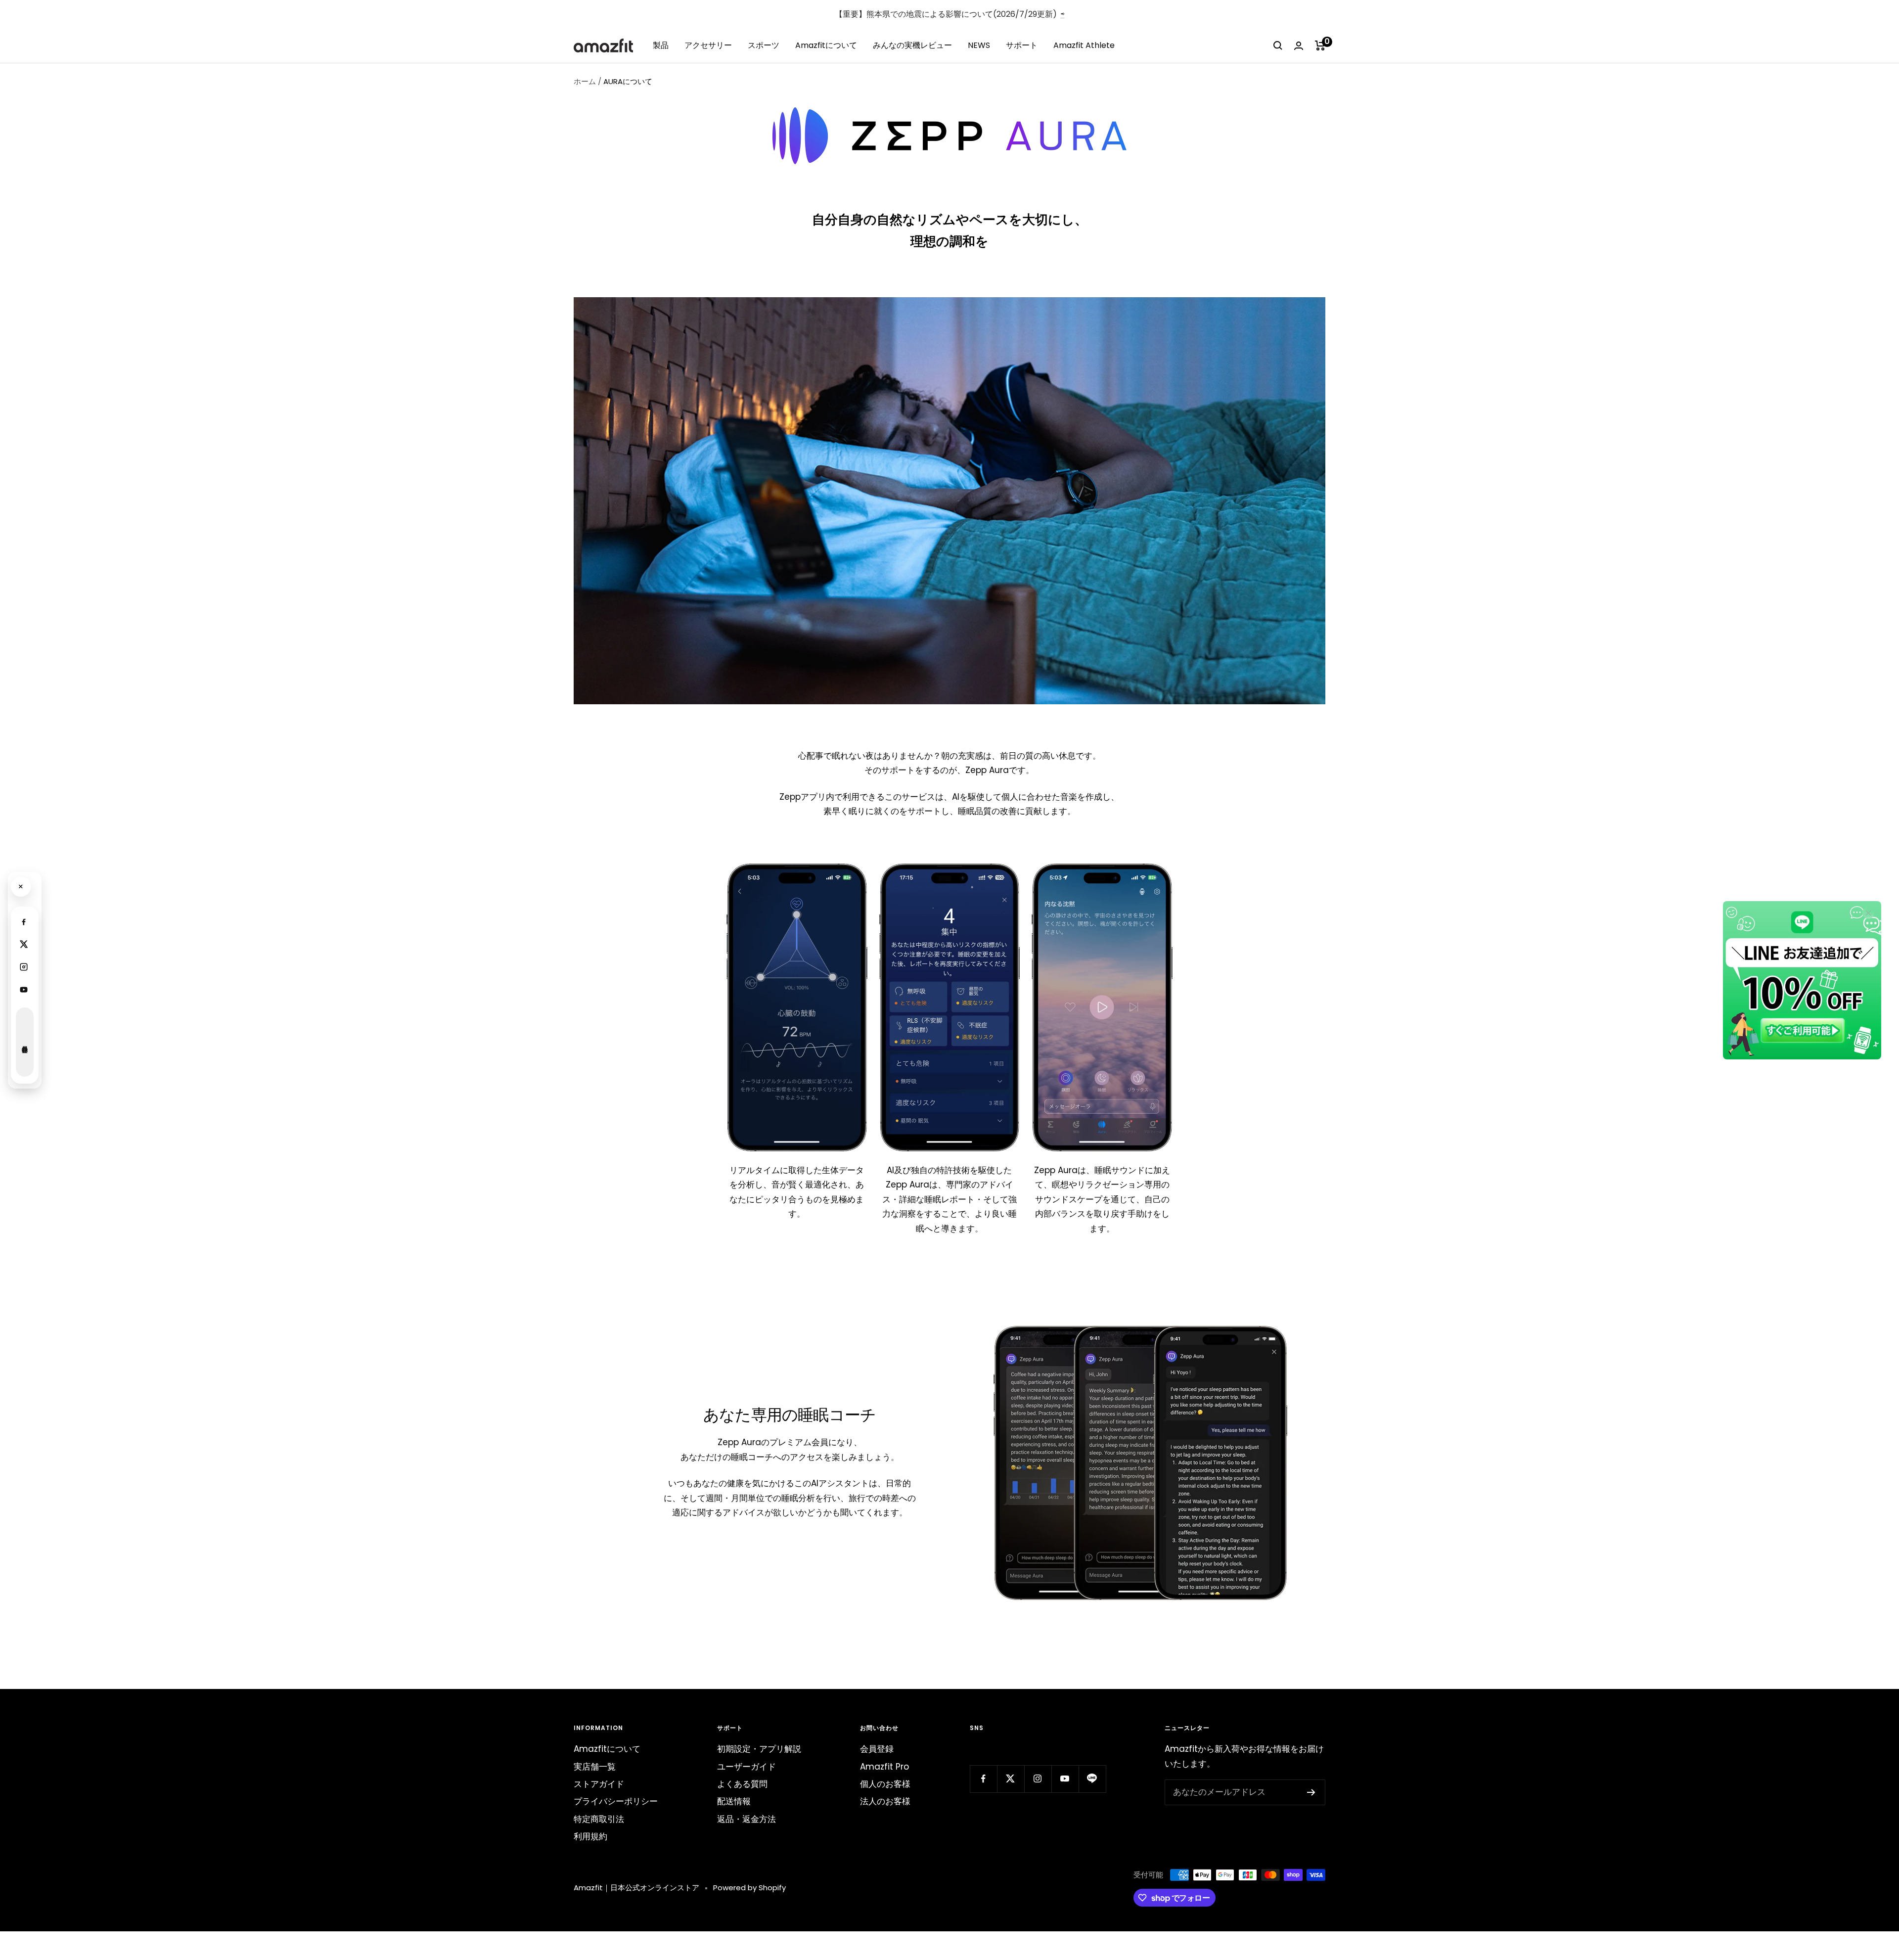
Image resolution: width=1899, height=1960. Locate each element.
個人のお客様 (885, 1784)
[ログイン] (1299, 46)
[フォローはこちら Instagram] (1038, 1779)
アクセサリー (708, 45)
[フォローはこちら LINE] (1092, 1779)
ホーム (585, 81)
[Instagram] (24, 967)
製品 (661, 45)
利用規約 (590, 1836)
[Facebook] (24, 921)
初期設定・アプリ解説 (759, 1749)
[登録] (1311, 1792)
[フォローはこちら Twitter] (1011, 1779)
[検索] (1278, 46)
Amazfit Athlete (1084, 45)
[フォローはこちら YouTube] (1065, 1779)
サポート (1022, 45)
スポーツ (764, 45)
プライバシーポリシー (616, 1801)
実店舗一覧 (595, 1767)
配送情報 (734, 1801)
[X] (24, 944)
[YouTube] (24, 990)
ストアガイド (599, 1784)
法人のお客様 (885, 1801)
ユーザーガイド (746, 1767)
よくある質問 (742, 1784)
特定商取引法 (599, 1819)
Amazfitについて (826, 45)
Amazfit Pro (884, 1767)
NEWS (979, 45)
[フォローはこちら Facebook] (983, 1779)
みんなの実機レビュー (912, 45)
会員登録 (877, 1749)
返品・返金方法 (746, 1819)
